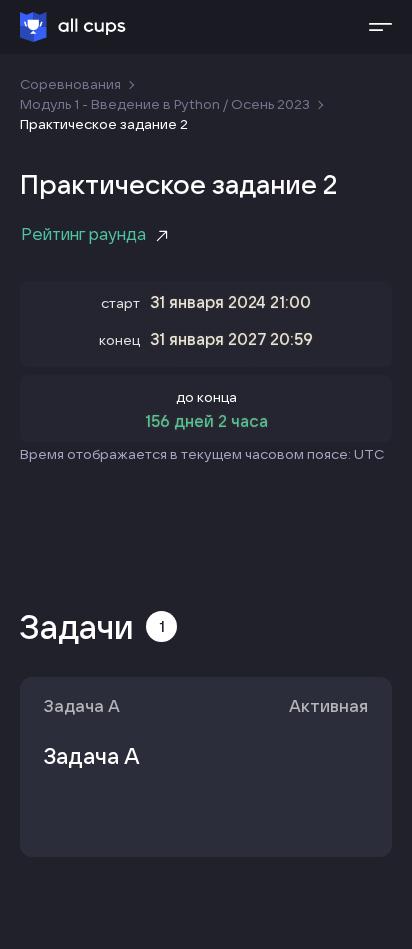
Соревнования (70, 84)
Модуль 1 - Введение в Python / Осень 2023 (165, 104)
